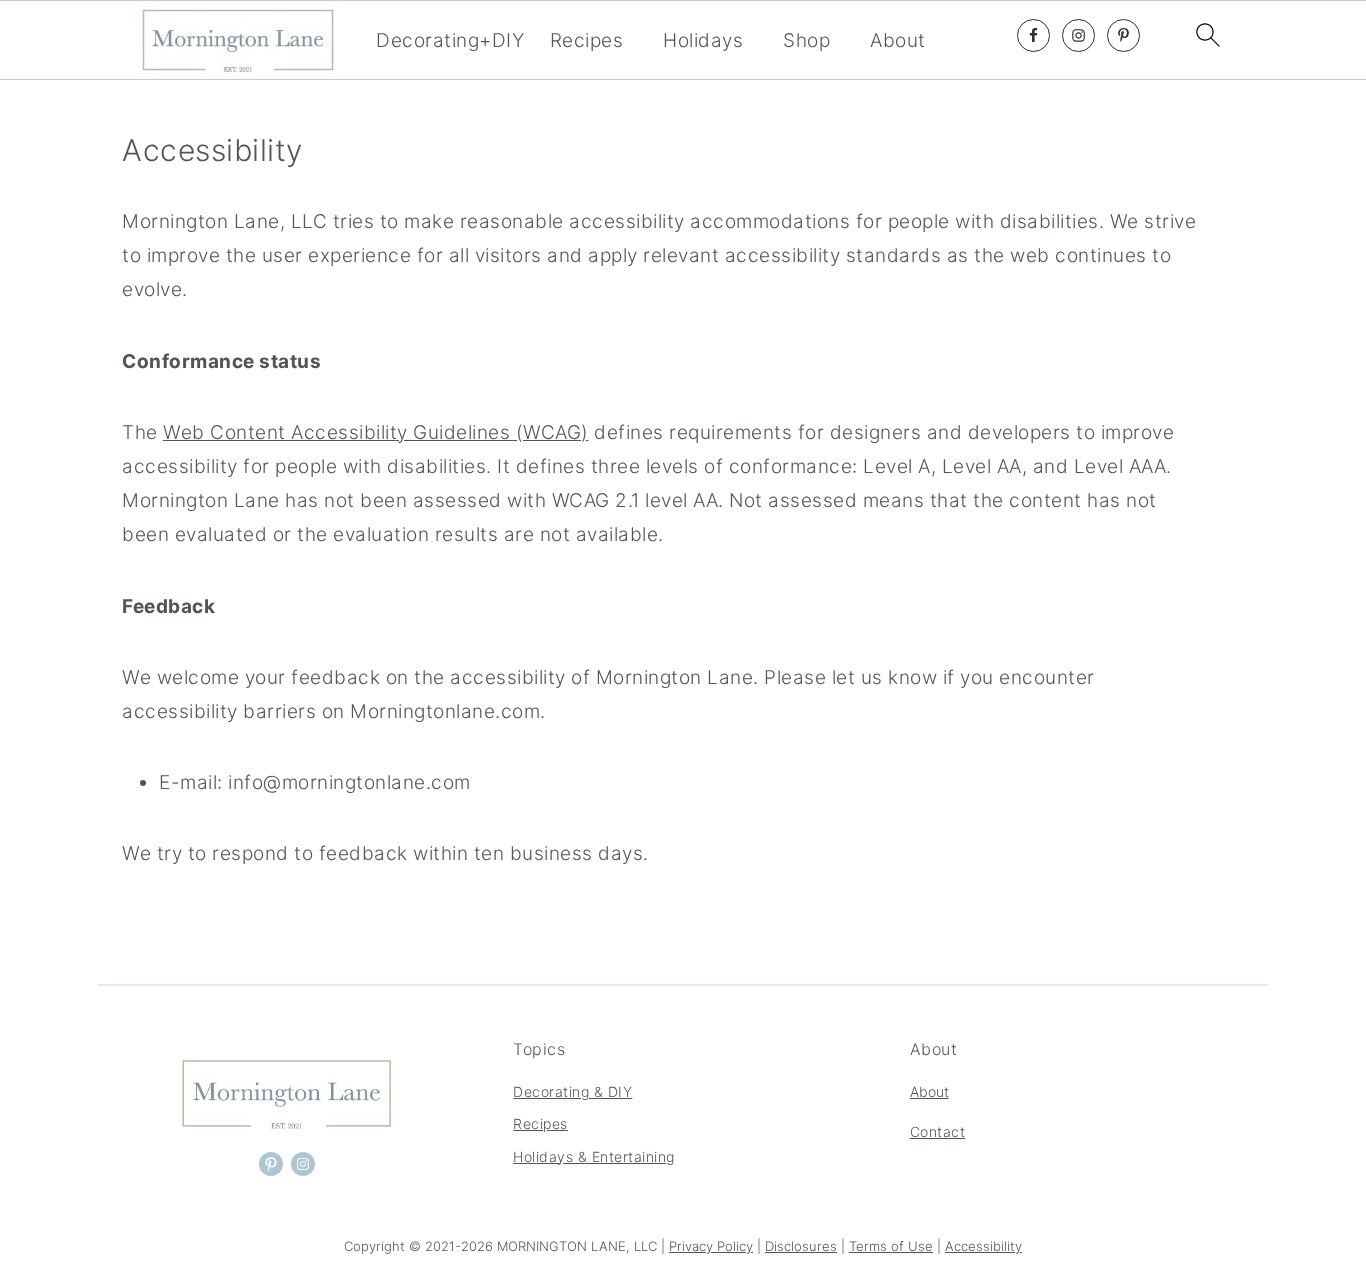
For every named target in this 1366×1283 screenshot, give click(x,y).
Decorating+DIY (450, 41)
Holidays (703, 41)
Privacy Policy (711, 1246)
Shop (806, 41)
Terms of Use (891, 1246)
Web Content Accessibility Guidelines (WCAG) (376, 432)
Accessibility (983, 1246)
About (898, 41)
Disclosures (801, 1246)
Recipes (587, 41)
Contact (938, 1131)
